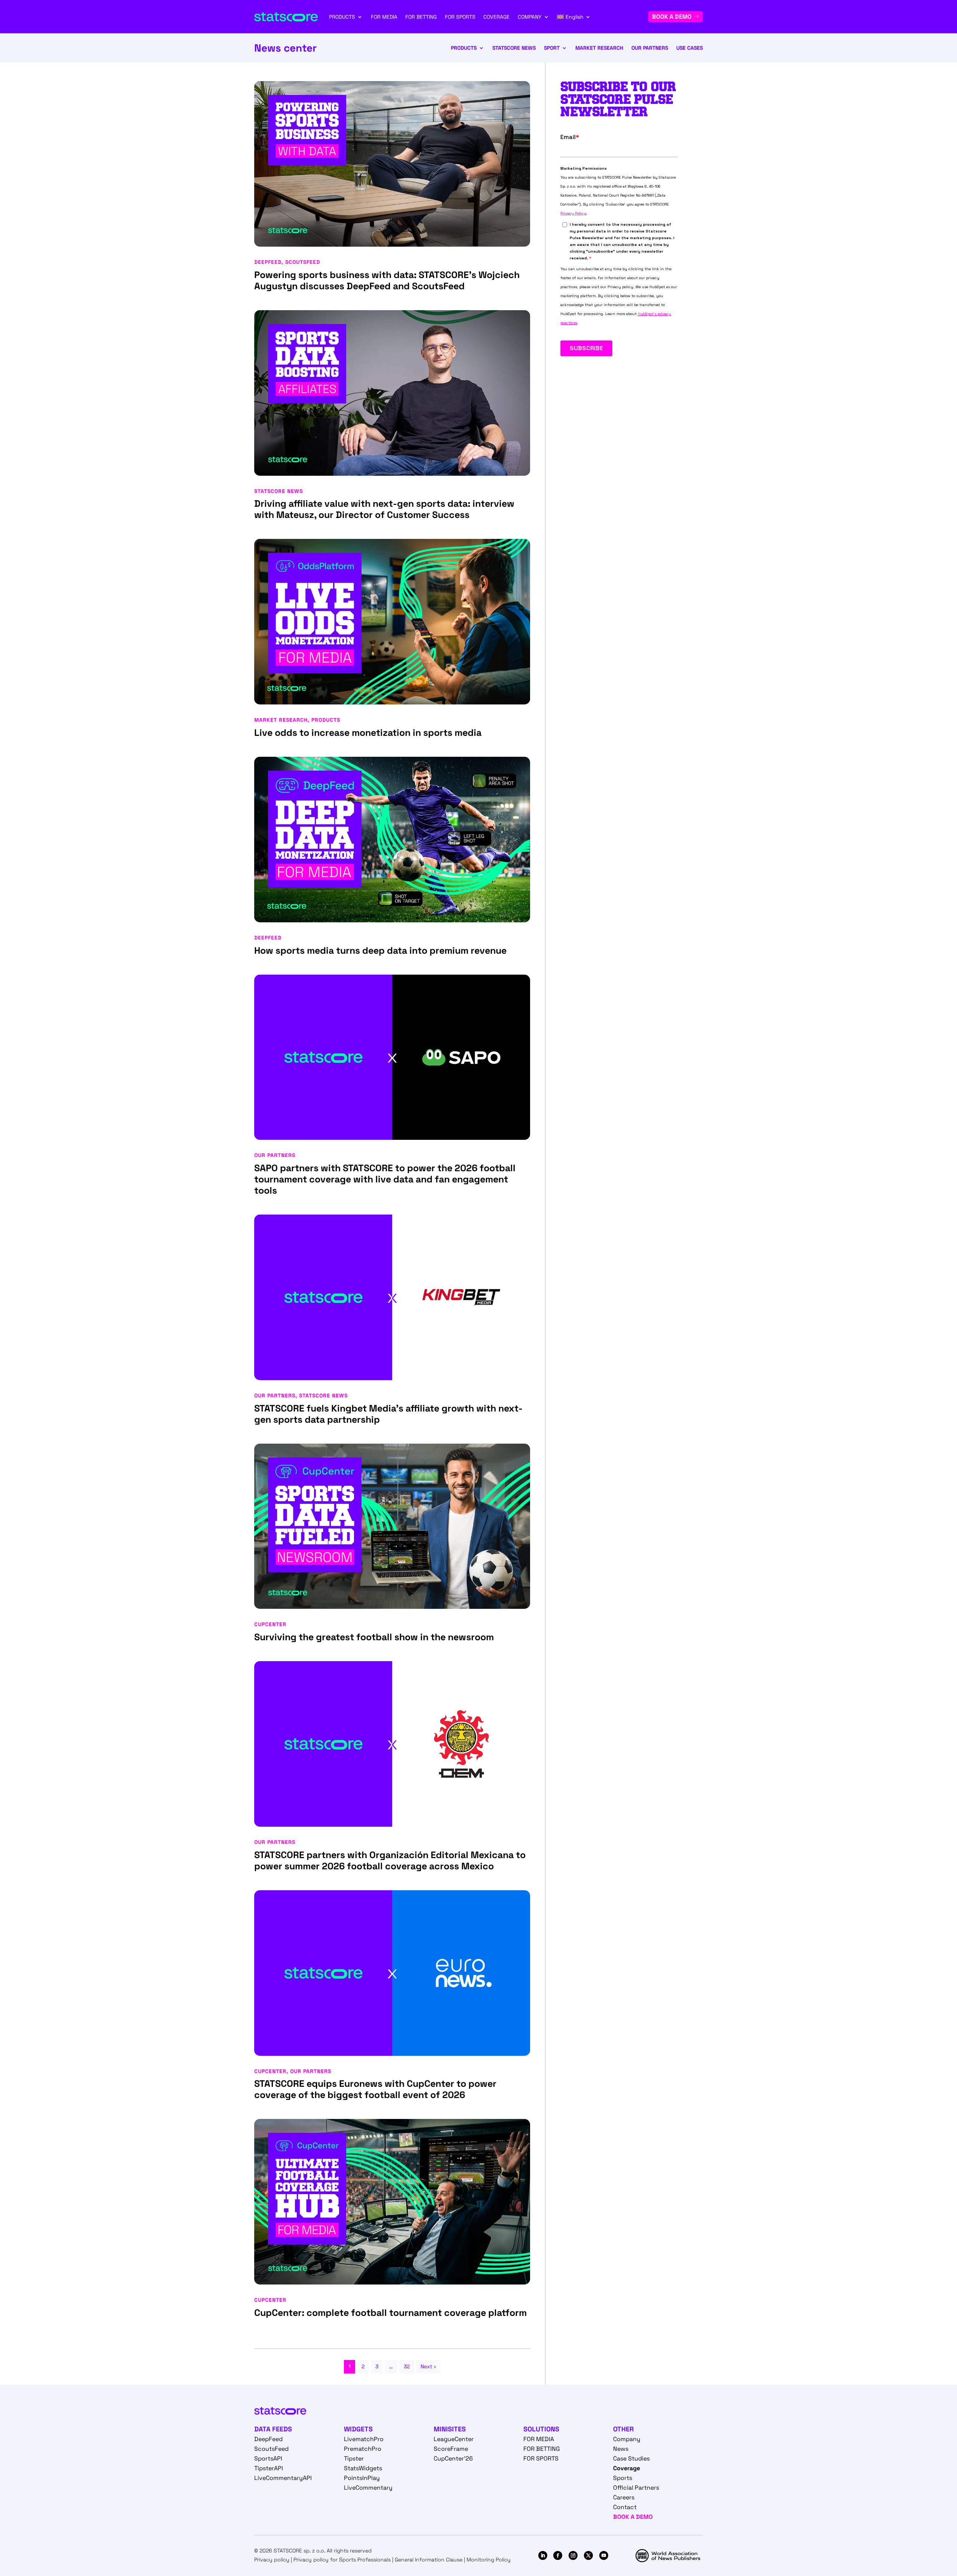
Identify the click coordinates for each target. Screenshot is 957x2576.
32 (407, 2366)
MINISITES (450, 2429)
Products (464, 48)
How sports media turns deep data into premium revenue (380, 950)
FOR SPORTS (460, 17)
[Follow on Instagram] (573, 2555)
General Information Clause (429, 2560)
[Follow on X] (588, 2555)
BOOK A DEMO (672, 17)
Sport (552, 48)
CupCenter (270, 1624)
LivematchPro (364, 2439)
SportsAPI (268, 2458)
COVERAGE (496, 17)
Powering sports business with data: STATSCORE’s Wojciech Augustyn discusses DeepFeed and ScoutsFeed (387, 280)
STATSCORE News (514, 48)
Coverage (627, 2468)
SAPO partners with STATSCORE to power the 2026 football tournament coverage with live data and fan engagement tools (385, 1179)
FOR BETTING (421, 17)
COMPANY (530, 17)
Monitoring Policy (489, 2560)
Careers (624, 2497)
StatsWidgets (363, 2468)
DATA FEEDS (273, 2429)
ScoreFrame (451, 2449)
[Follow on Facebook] (558, 2555)
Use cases (690, 48)
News (621, 2449)
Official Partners (636, 2488)
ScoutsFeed (303, 262)
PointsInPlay (362, 2478)
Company (627, 2439)
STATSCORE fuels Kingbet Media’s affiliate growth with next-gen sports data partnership (388, 1414)
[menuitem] (574, 17)
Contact (625, 2507)
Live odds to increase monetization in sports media (368, 732)
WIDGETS (358, 2429)
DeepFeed (268, 262)
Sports (623, 2478)
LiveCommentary (368, 2488)
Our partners (650, 48)
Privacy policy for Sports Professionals (342, 2560)
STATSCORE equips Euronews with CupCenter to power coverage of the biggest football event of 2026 (375, 2089)
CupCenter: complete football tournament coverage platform (392, 2313)
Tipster (354, 2458)
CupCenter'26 (453, 2458)
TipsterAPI (269, 2468)
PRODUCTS (342, 17)
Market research (599, 48)
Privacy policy (272, 2560)
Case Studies (631, 2458)
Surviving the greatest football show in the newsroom (374, 1637)
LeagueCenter (454, 2439)
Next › (428, 2366)
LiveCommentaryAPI (283, 2478)
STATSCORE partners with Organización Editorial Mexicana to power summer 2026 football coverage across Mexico (390, 1860)
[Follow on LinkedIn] (543, 2555)
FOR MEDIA (384, 17)
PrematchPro (363, 2449)
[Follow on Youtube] (604, 2555)
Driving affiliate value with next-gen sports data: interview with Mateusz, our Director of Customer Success (384, 509)
